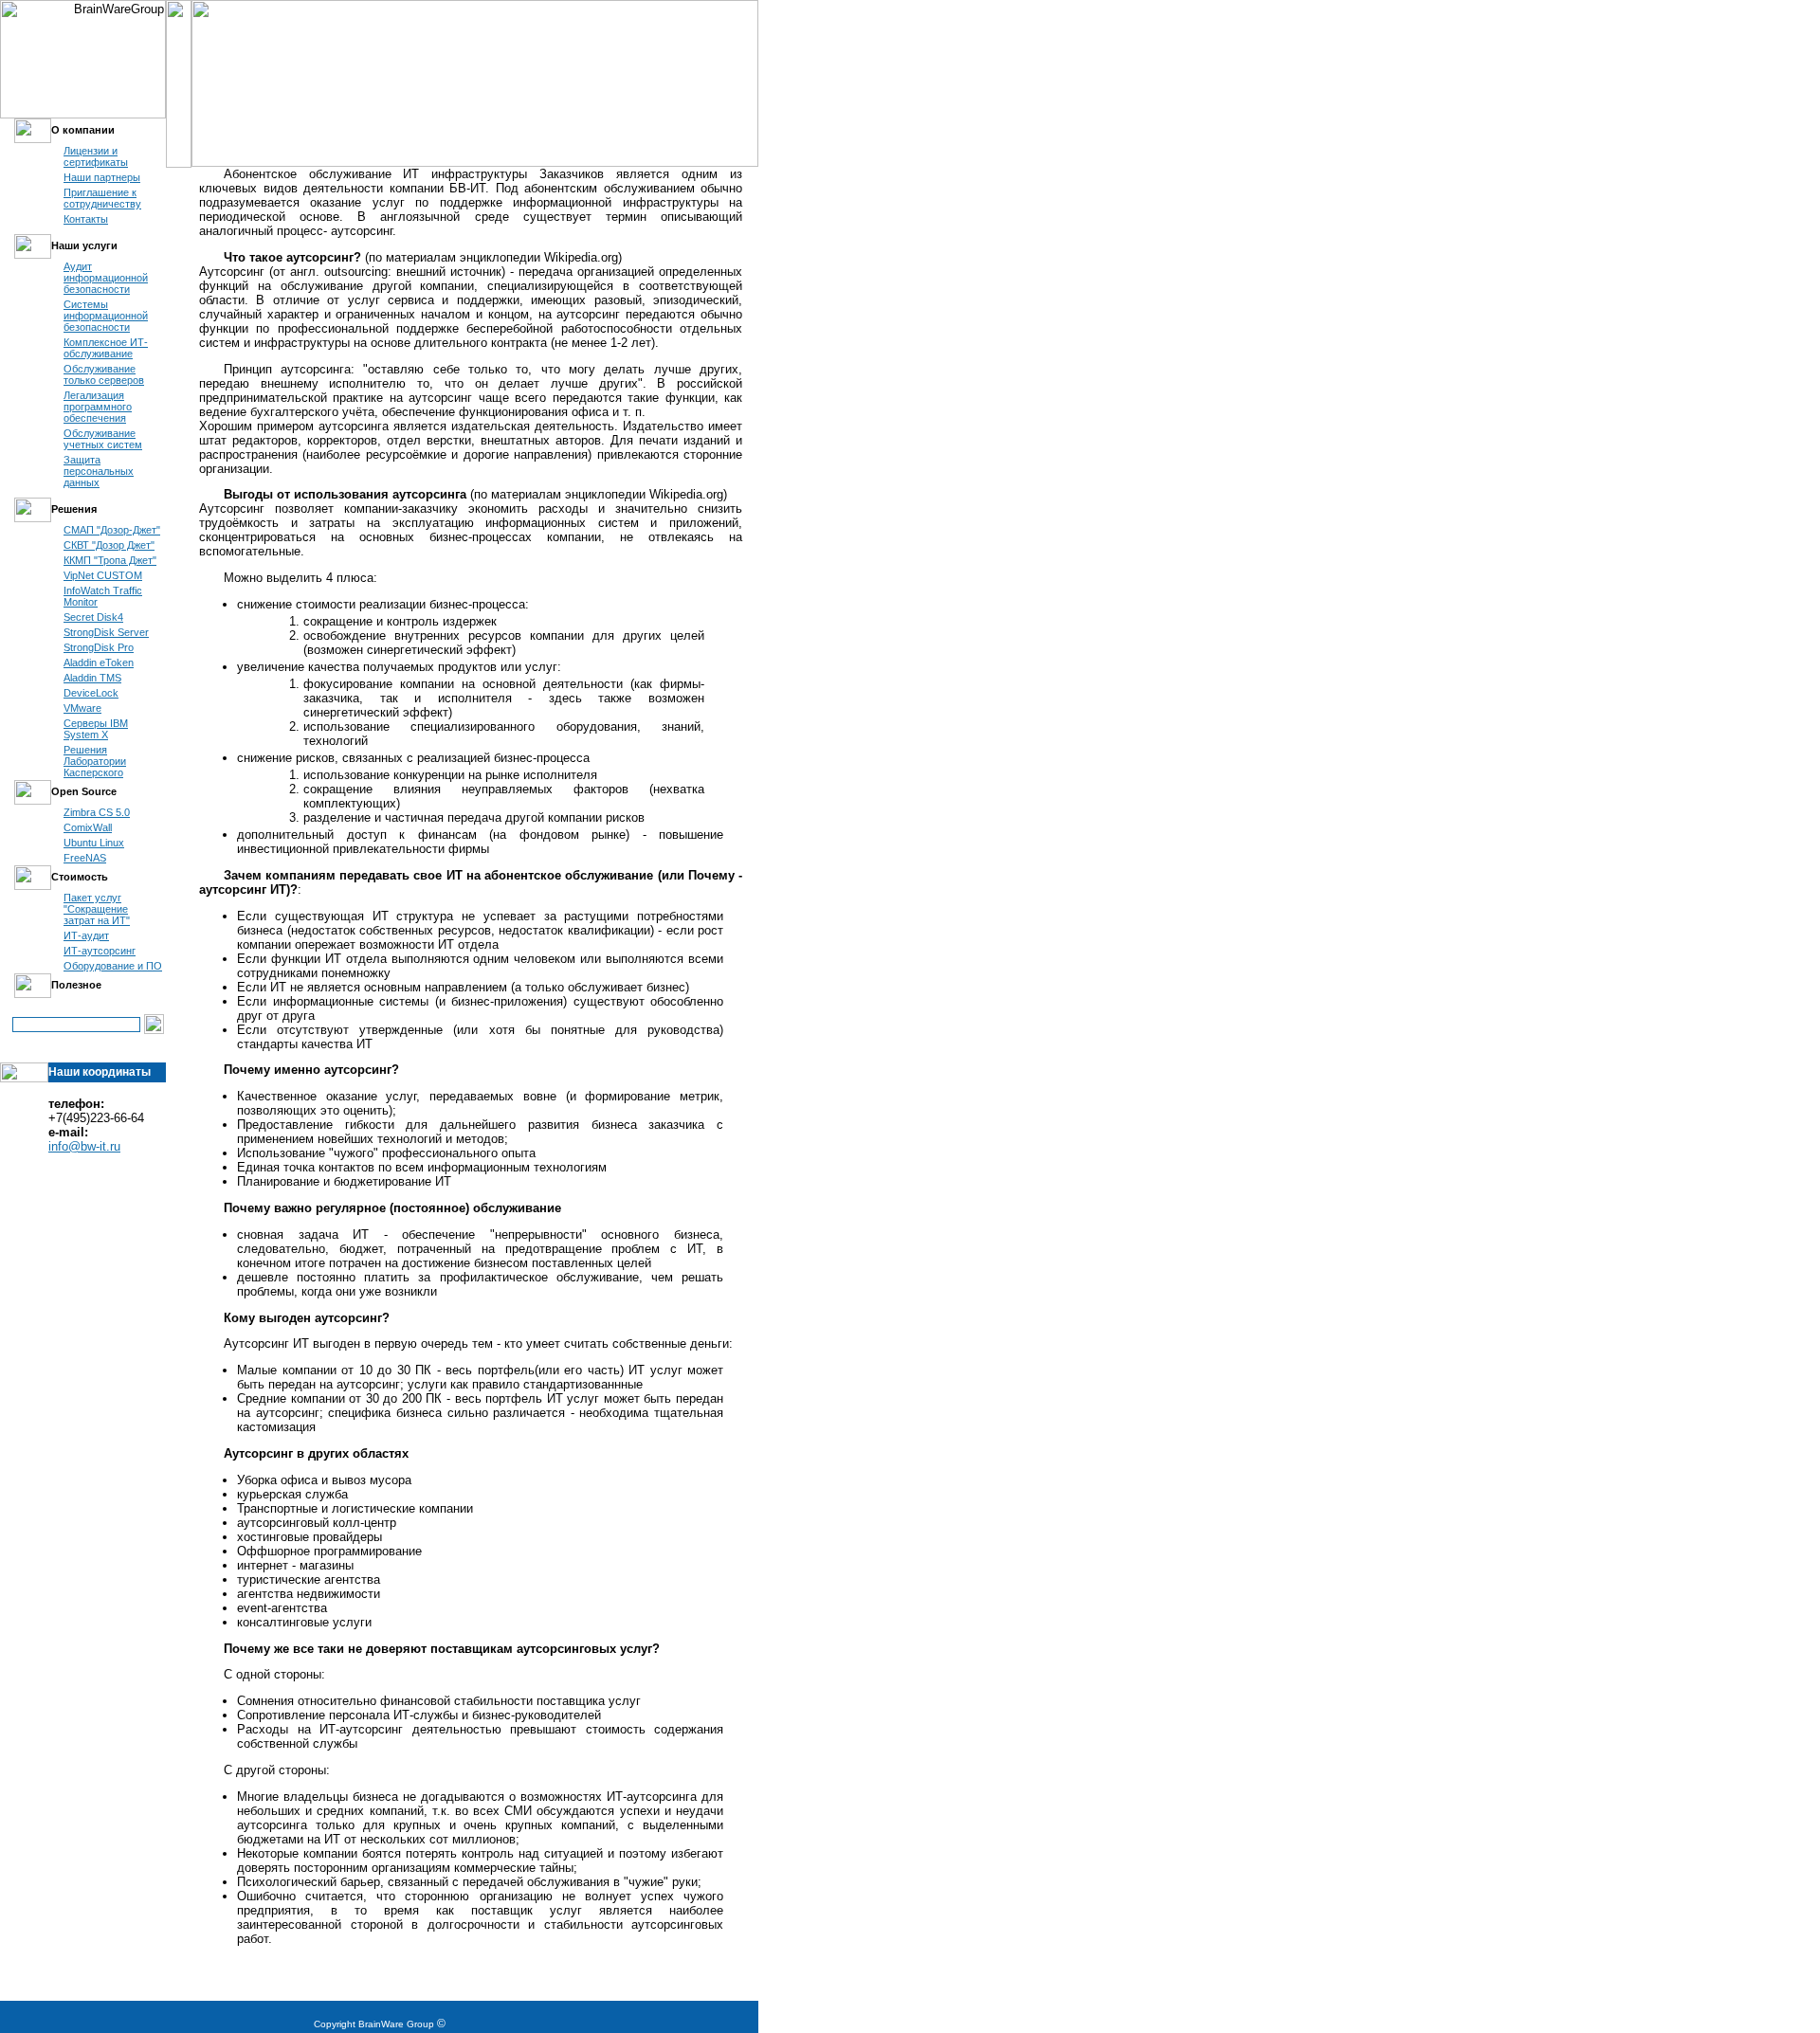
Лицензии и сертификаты (96, 156)
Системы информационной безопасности (106, 316)
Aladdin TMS (92, 678)
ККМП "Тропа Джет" (110, 560)
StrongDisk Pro (99, 647)
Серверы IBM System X (96, 729)
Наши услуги (84, 245)
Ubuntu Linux (94, 843)
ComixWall (88, 827)
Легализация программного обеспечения (98, 407)
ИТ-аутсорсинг (100, 951)
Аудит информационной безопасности (106, 278)
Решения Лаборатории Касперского (95, 761)
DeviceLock (91, 693)
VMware (82, 708)
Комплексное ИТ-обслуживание (106, 348)
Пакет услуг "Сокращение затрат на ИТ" (97, 909)
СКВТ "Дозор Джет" (109, 545)
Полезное (76, 985)
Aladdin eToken (99, 663)
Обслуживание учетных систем (103, 439)
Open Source (84, 791)
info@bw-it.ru (84, 1146)
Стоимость (80, 877)
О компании (83, 130)
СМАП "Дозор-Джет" (112, 530)
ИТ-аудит (86, 935)
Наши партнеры (102, 177)
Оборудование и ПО (113, 966)
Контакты (86, 219)
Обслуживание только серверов (104, 374)
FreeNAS (85, 858)
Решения (74, 509)
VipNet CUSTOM (103, 575)
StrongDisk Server (106, 632)
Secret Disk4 (93, 617)
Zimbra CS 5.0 (97, 812)
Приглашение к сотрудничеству (102, 198)
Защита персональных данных (99, 471)
